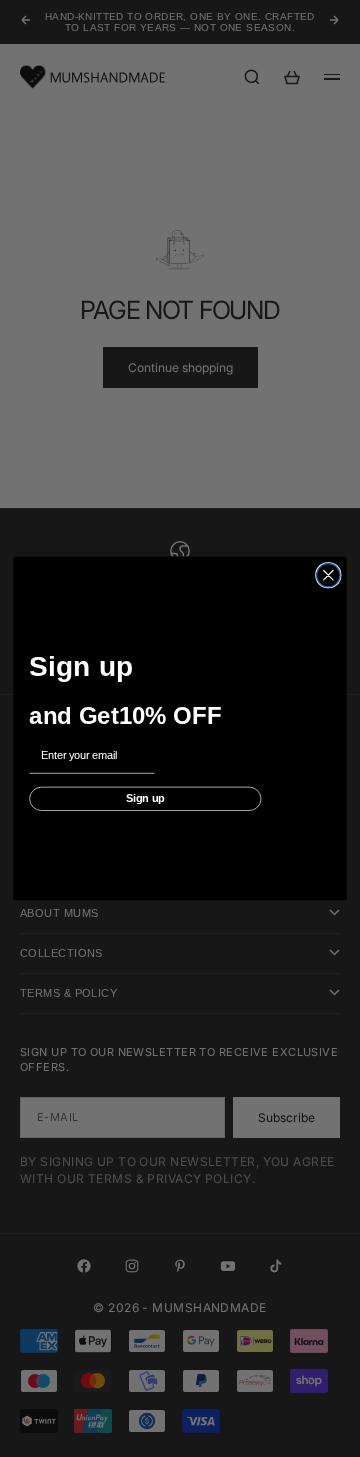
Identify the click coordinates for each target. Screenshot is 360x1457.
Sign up (145, 798)
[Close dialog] (328, 575)
